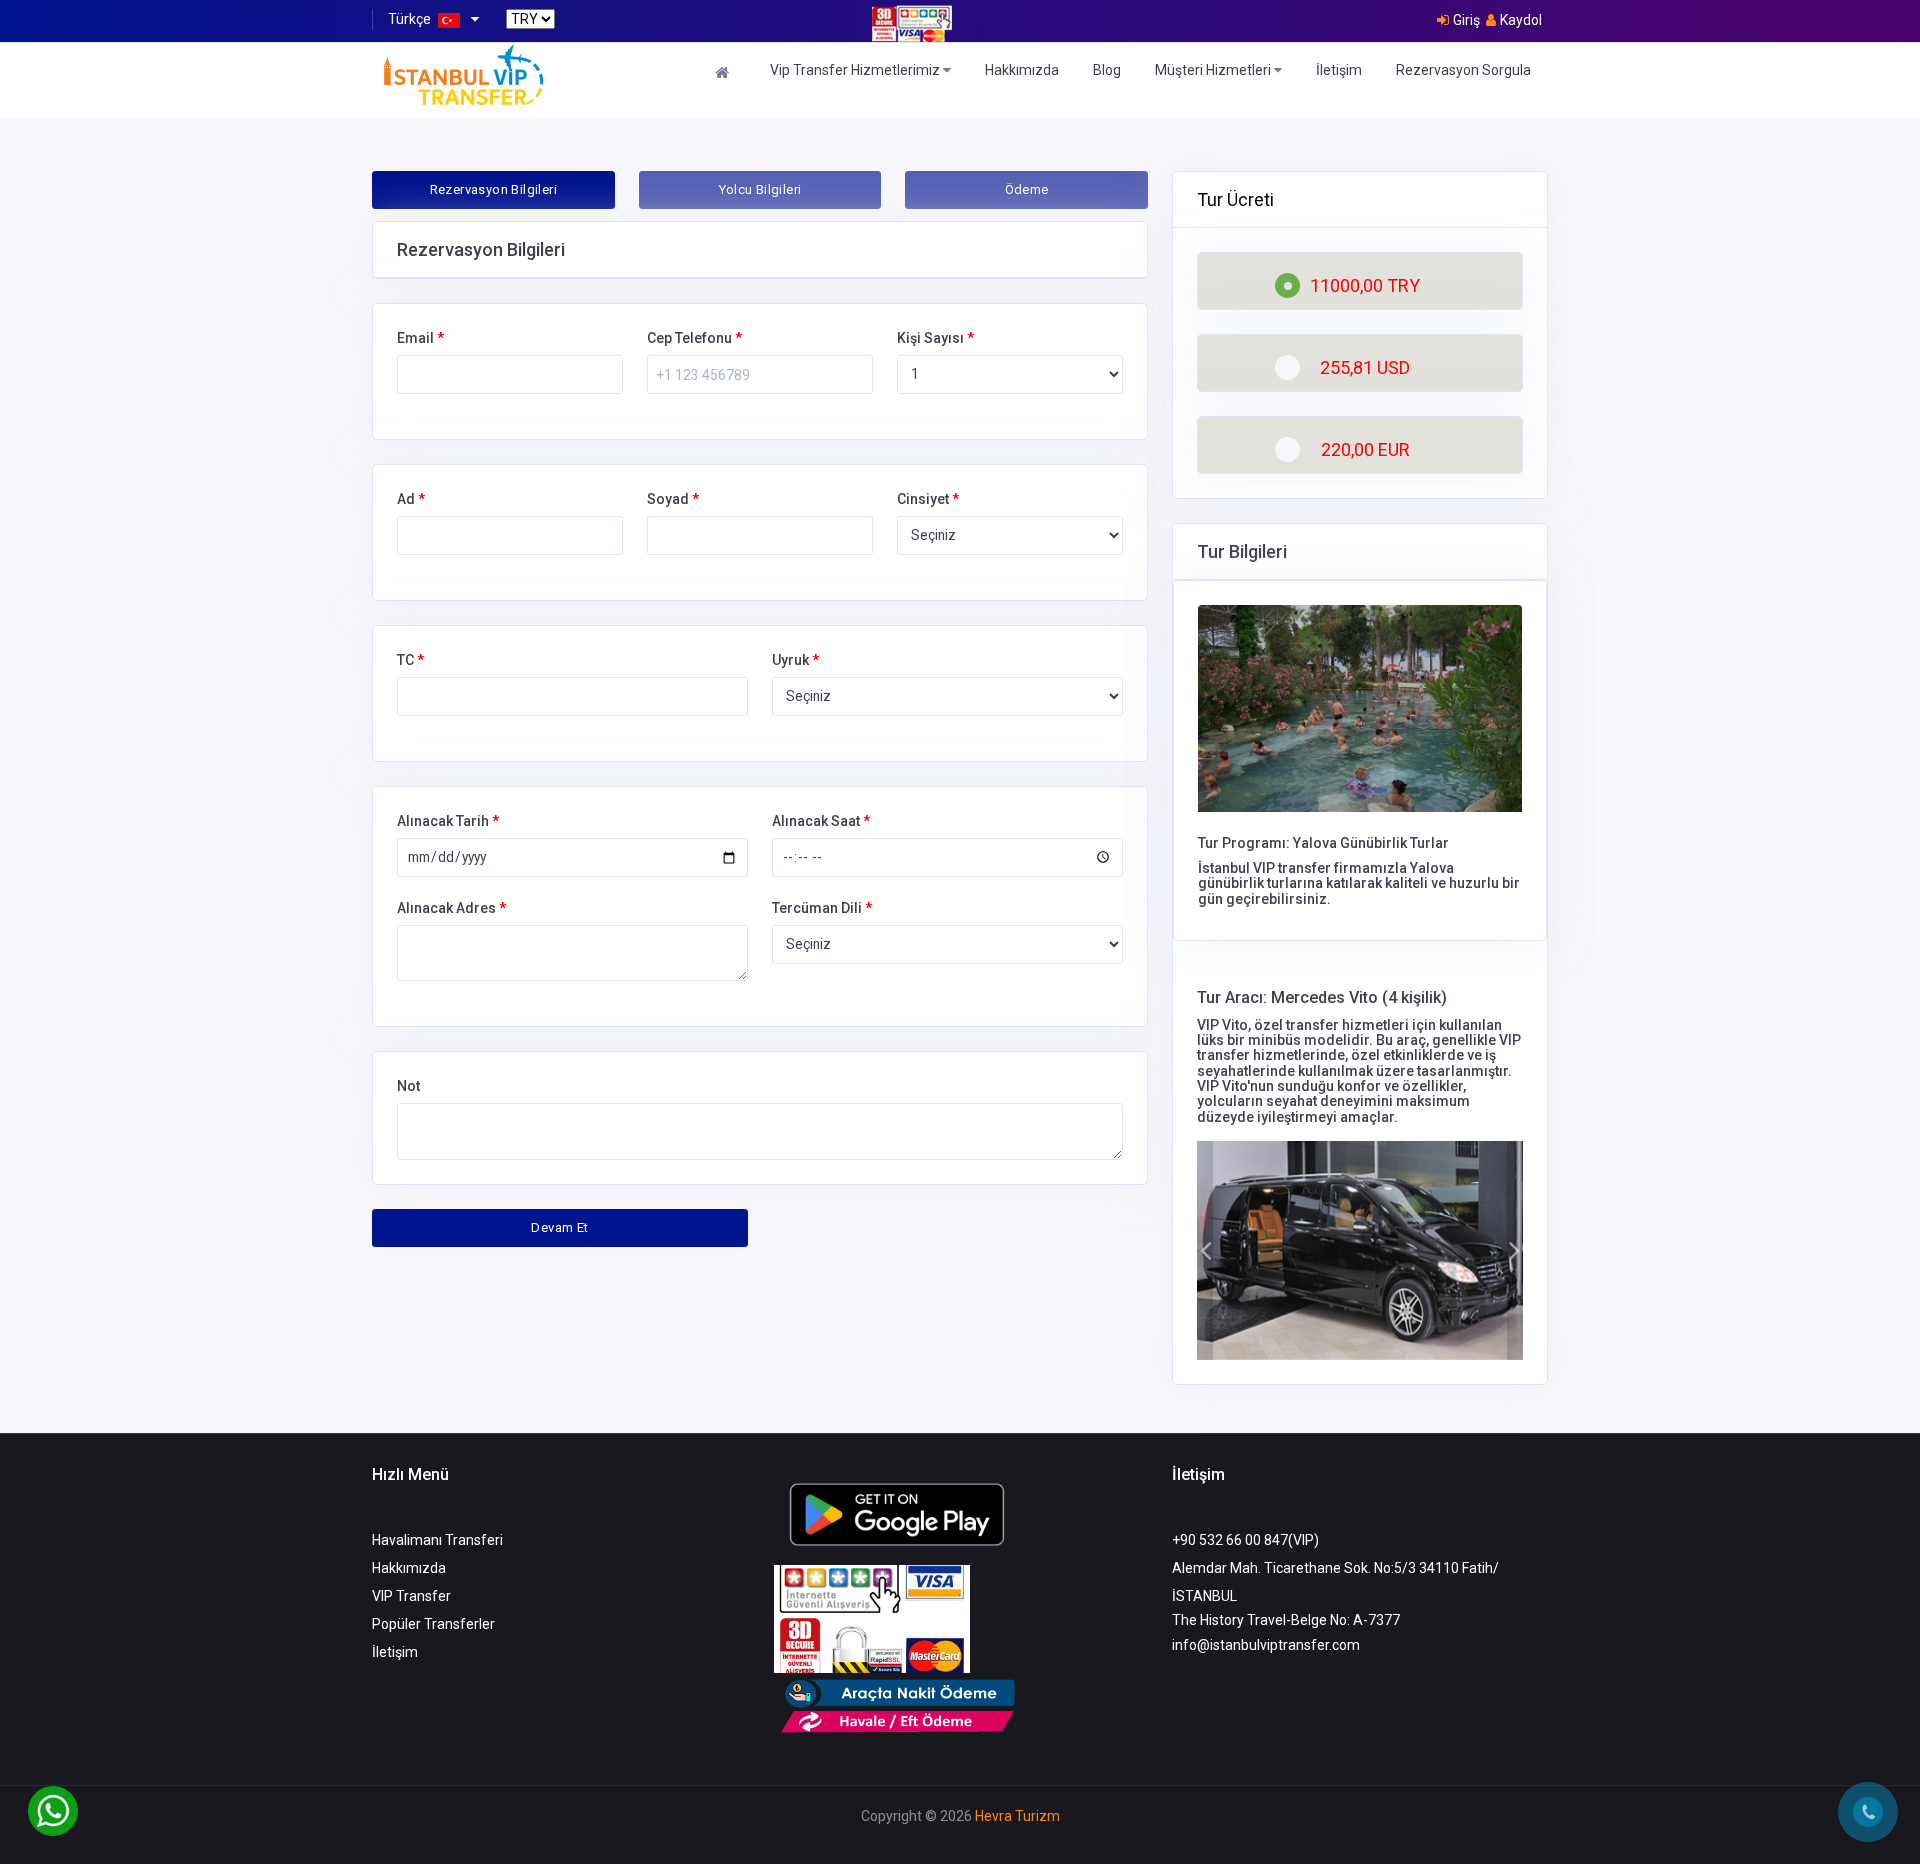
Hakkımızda (1022, 70)
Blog (1107, 70)
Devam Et (559, 1227)
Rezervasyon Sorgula (1463, 70)
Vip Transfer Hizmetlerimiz (856, 70)
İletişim (1339, 70)
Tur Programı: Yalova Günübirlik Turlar (1323, 843)
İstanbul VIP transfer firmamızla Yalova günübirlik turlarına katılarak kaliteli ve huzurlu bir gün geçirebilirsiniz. (1359, 883)
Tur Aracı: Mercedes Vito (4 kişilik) (1322, 997)
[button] (1205, 1250)
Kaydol (1521, 20)
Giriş (1466, 20)
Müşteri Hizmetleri (1214, 70)
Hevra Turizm (1017, 1816)
